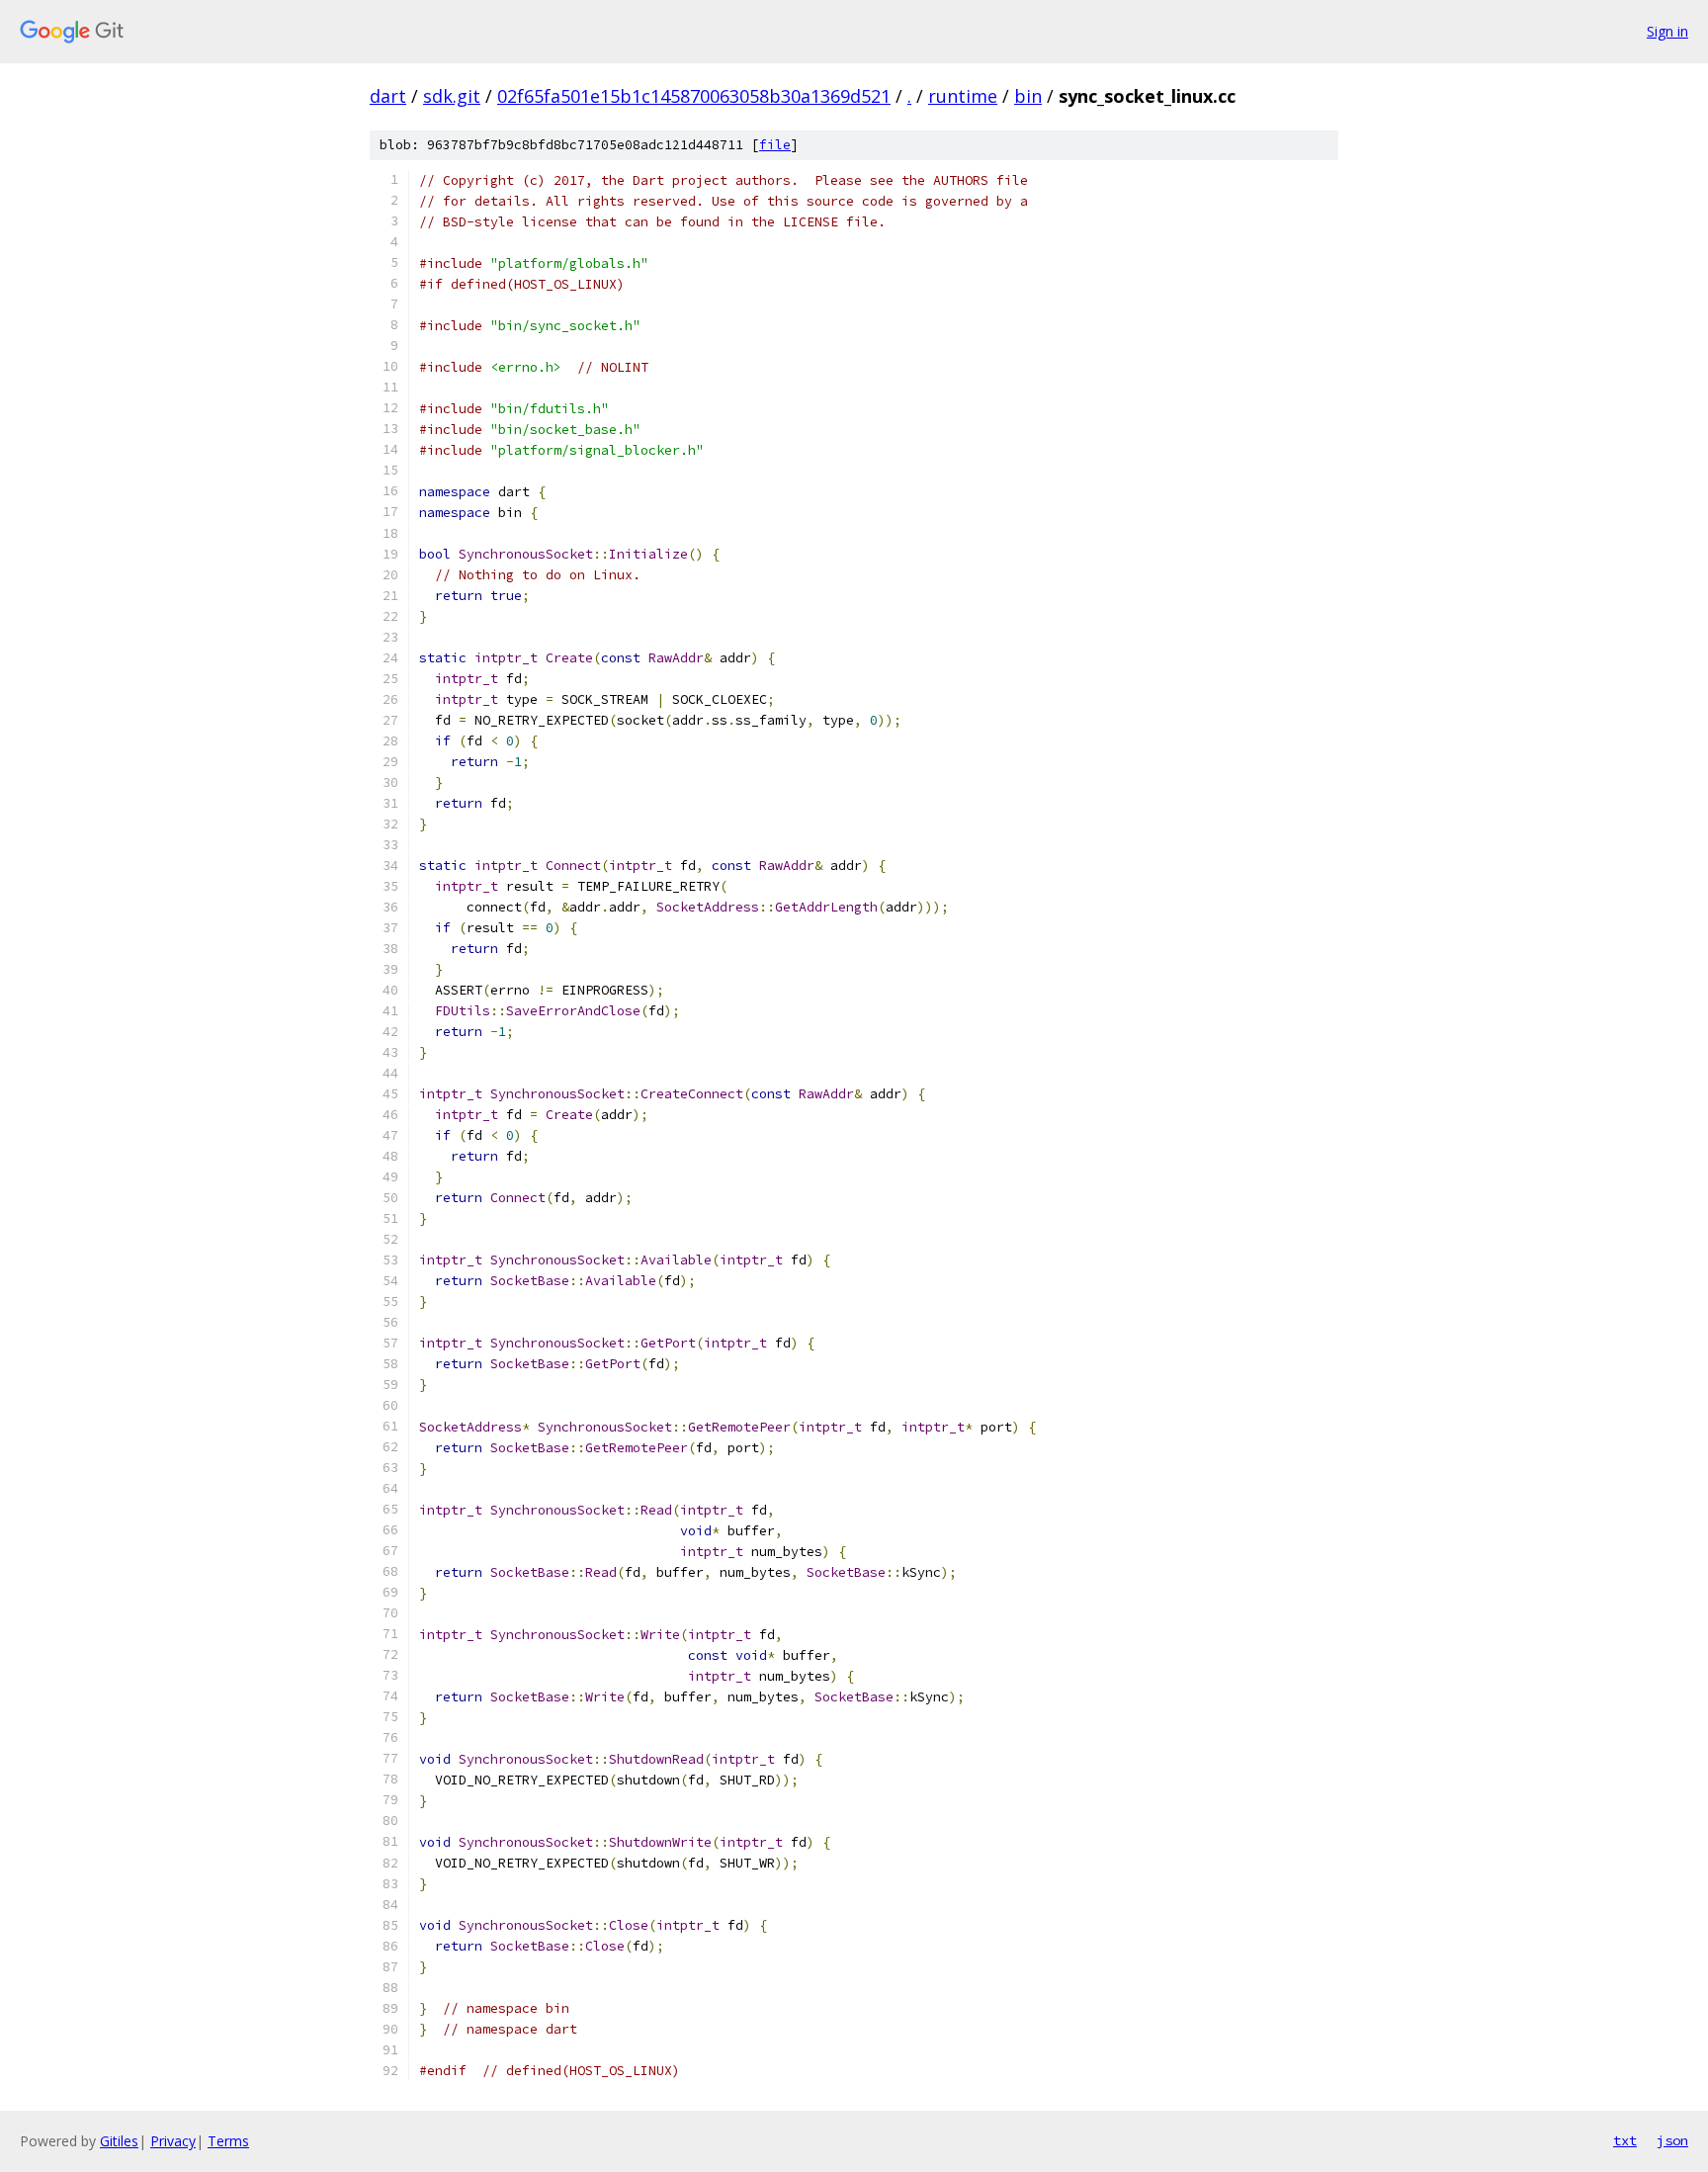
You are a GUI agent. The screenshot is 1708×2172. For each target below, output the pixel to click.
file (775, 145)
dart (388, 96)
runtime (963, 96)
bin (1028, 96)
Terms (228, 2141)
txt (1625, 2140)
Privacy (173, 2141)
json (1672, 2140)
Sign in (1667, 31)
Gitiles (119, 2141)
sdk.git (452, 96)
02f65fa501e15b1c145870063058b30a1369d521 (694, 96)
